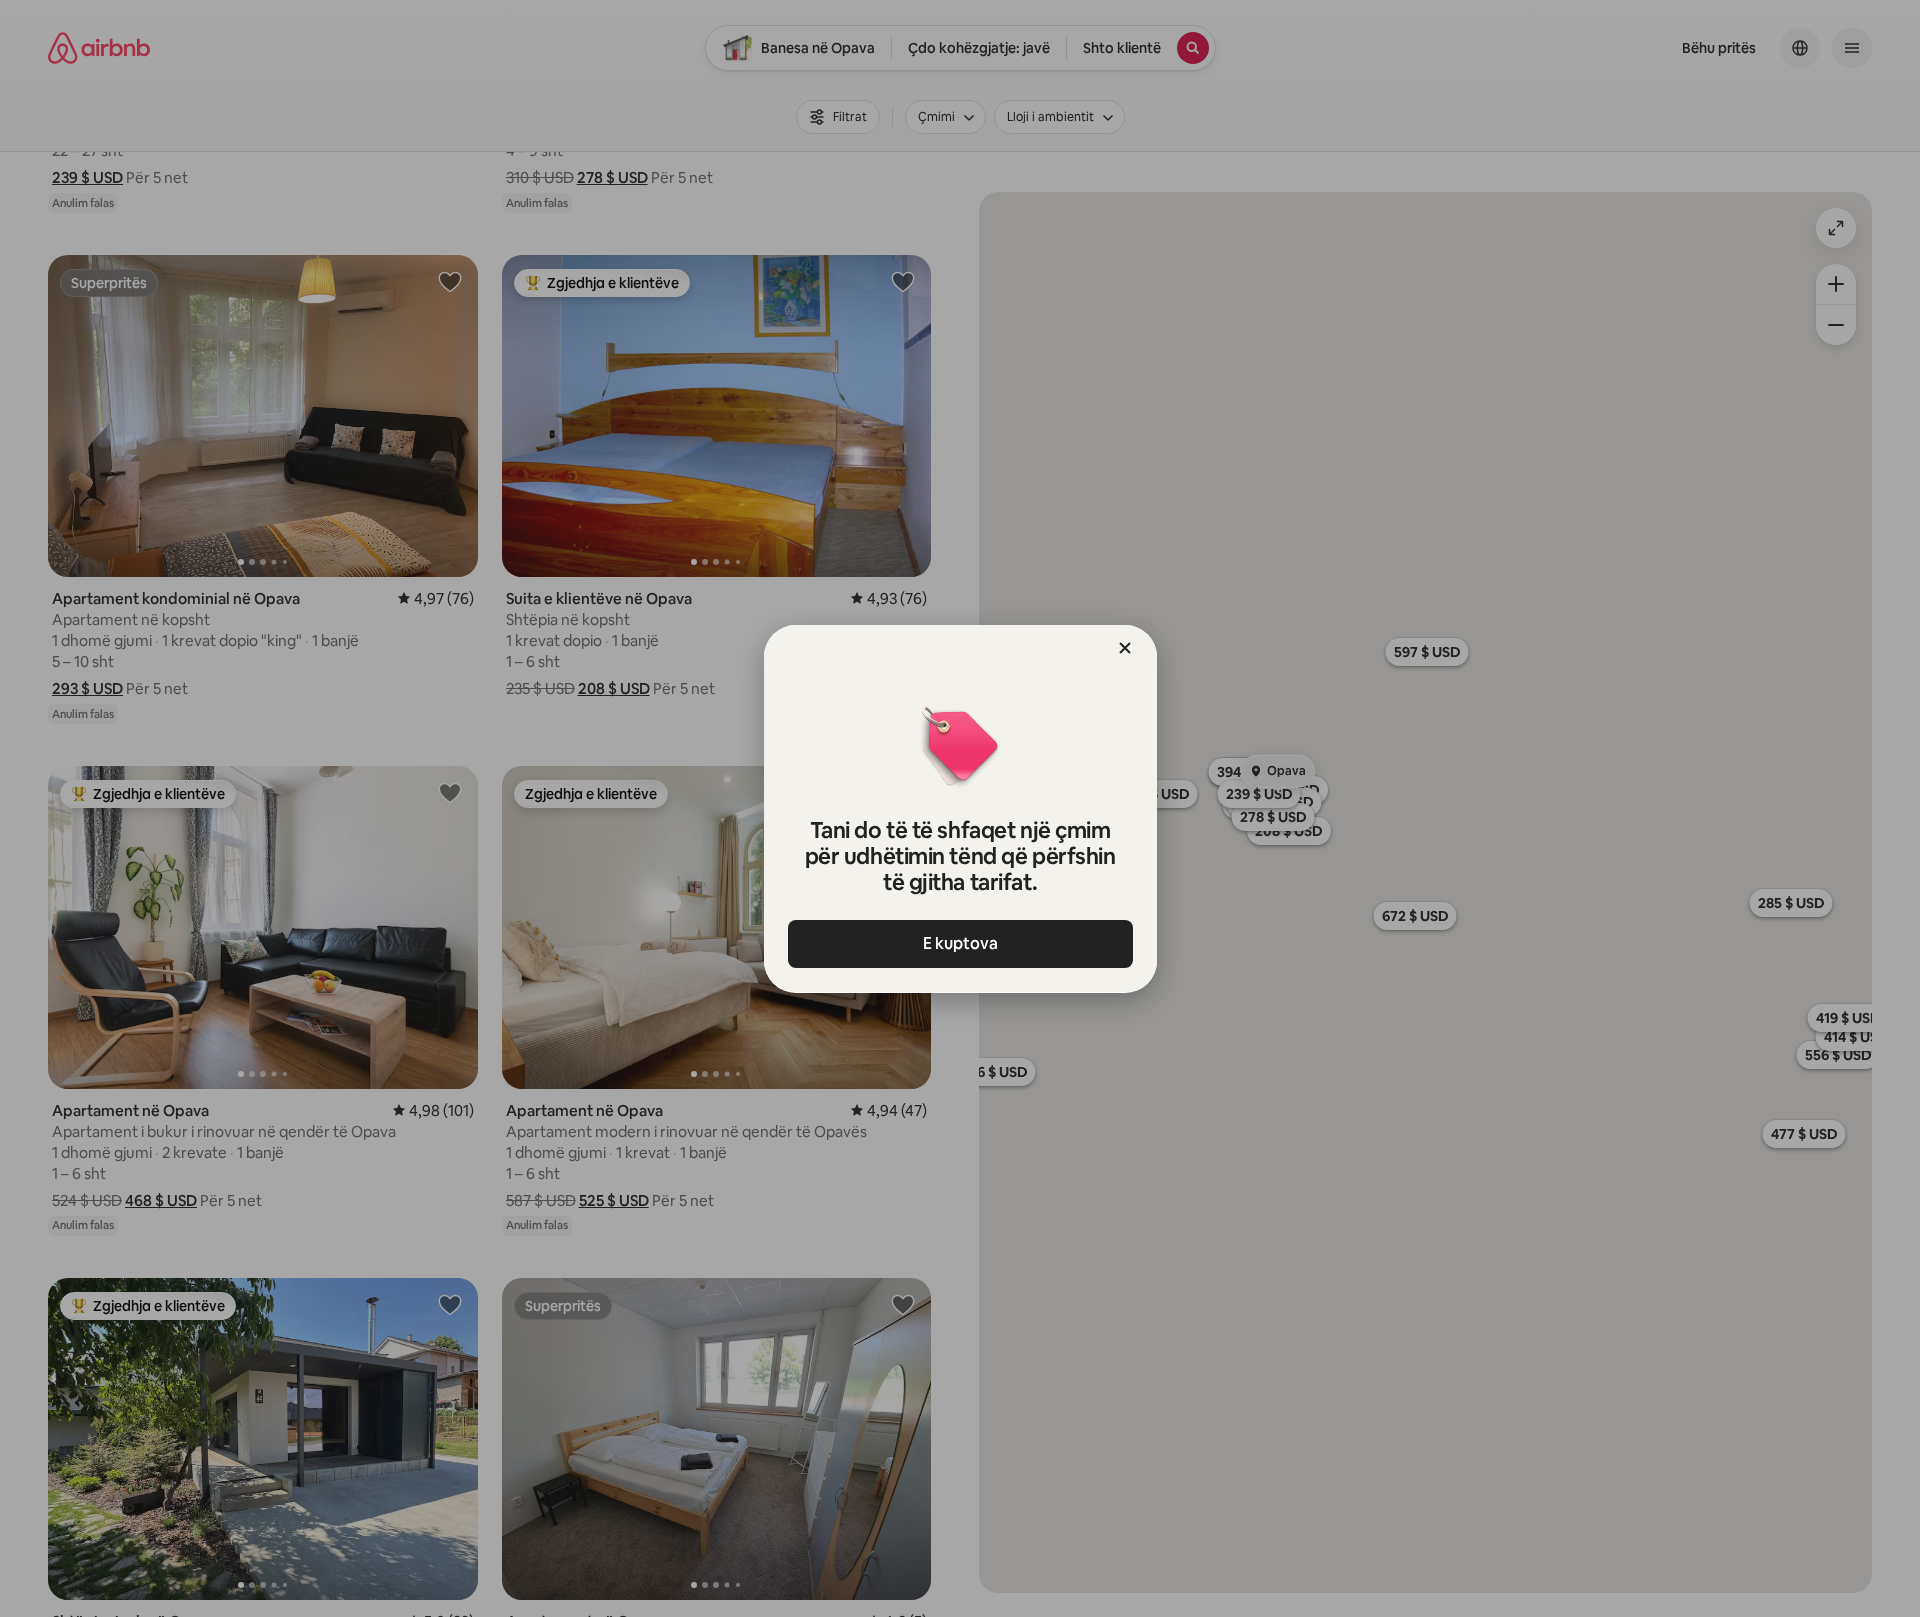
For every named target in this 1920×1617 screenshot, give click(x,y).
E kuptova (960, 943)
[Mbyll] (1125, 648)
